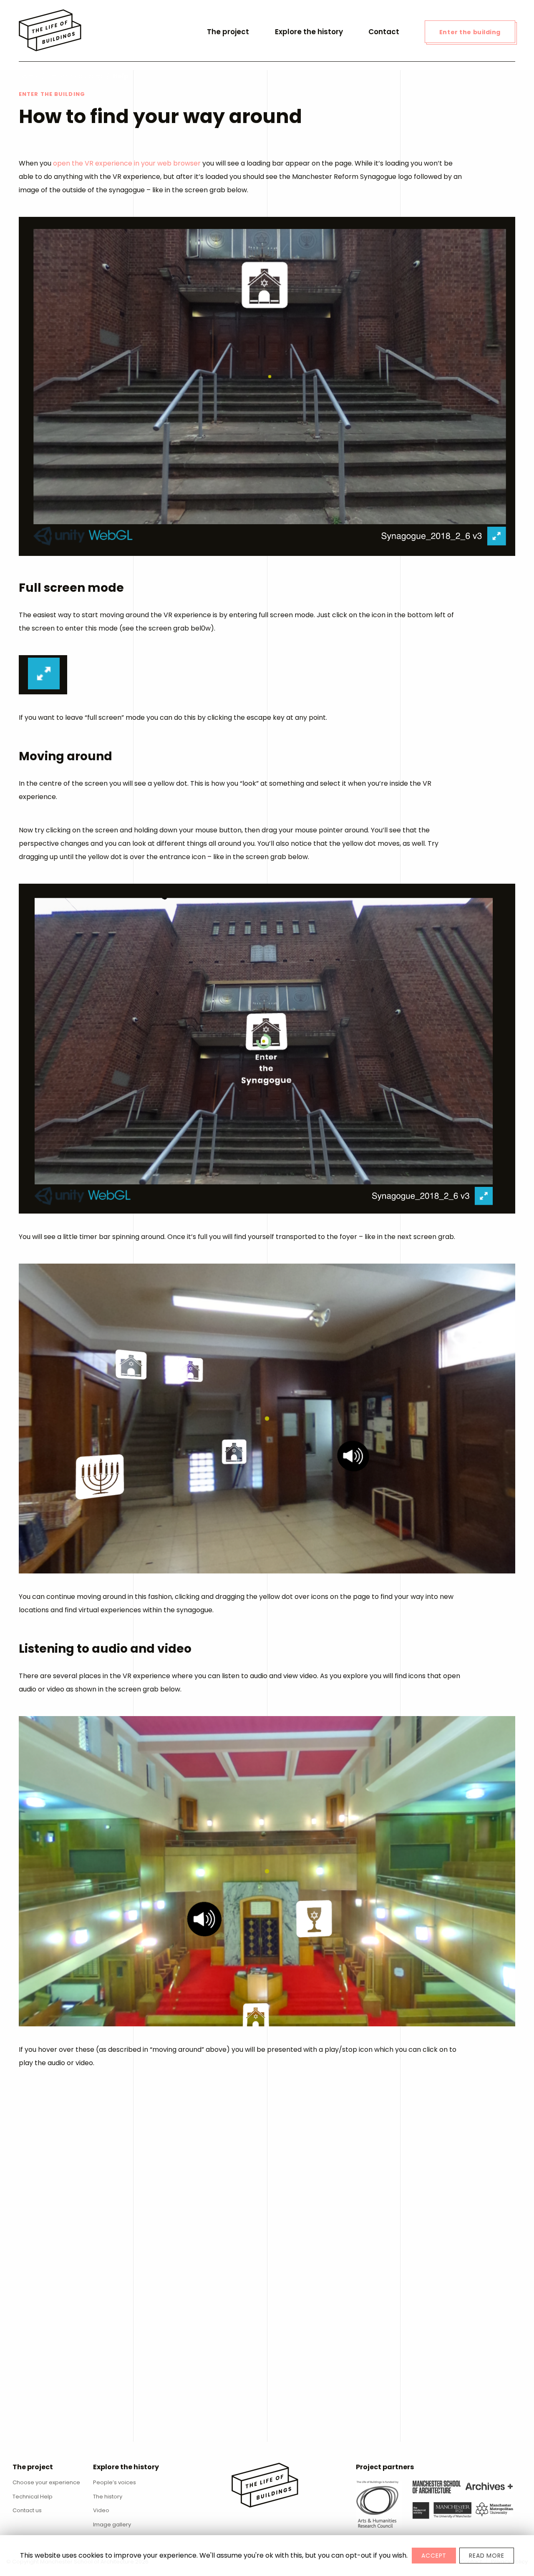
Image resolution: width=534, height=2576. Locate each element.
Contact (384, 32)
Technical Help (33, 2497)
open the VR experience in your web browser (127, 163)
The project (228, 32)
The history (108, 2497)
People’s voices (115, 2482)
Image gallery (112, 2524)
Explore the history (309, 32)
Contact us (27, 2510)
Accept (434, 2556)
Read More (487, 2556)
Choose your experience (46, 2482)
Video (101, 2510)
